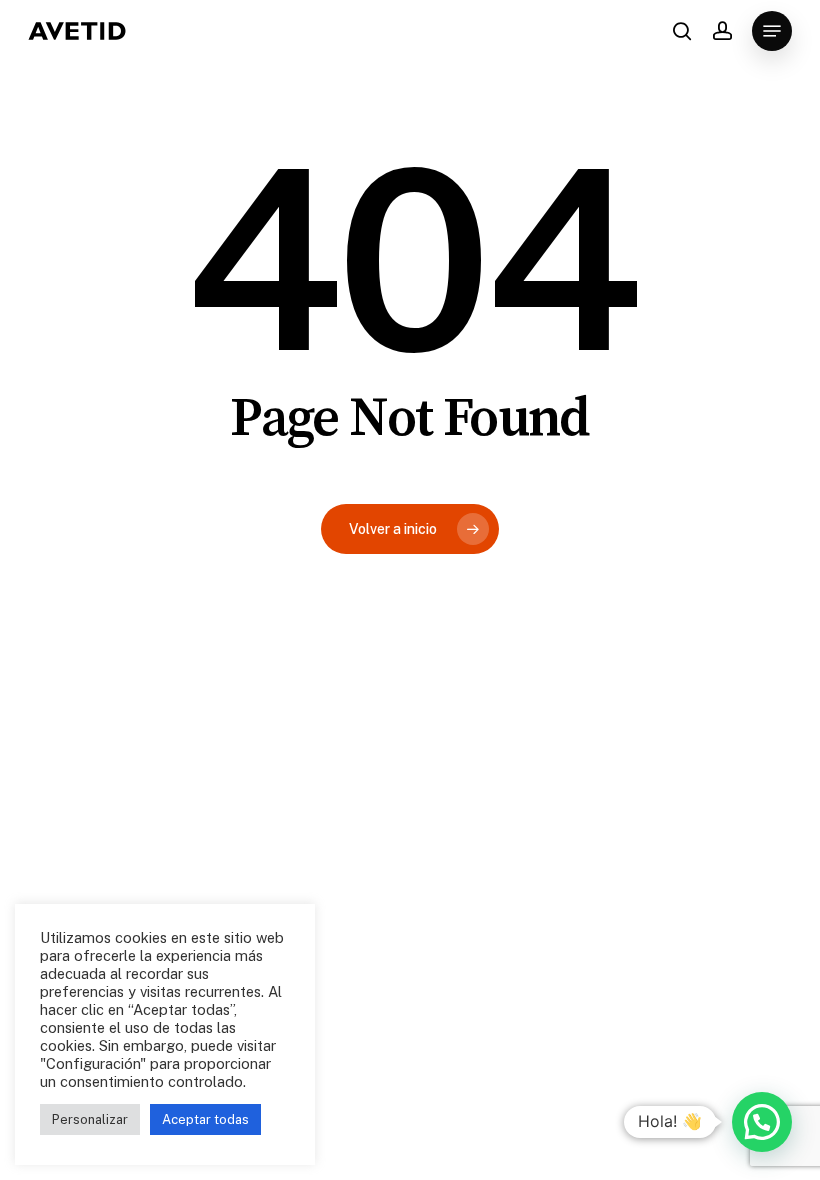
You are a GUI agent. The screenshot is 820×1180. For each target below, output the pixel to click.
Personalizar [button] (90, 1119)
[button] (772, 31)
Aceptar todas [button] (205, 1119)
